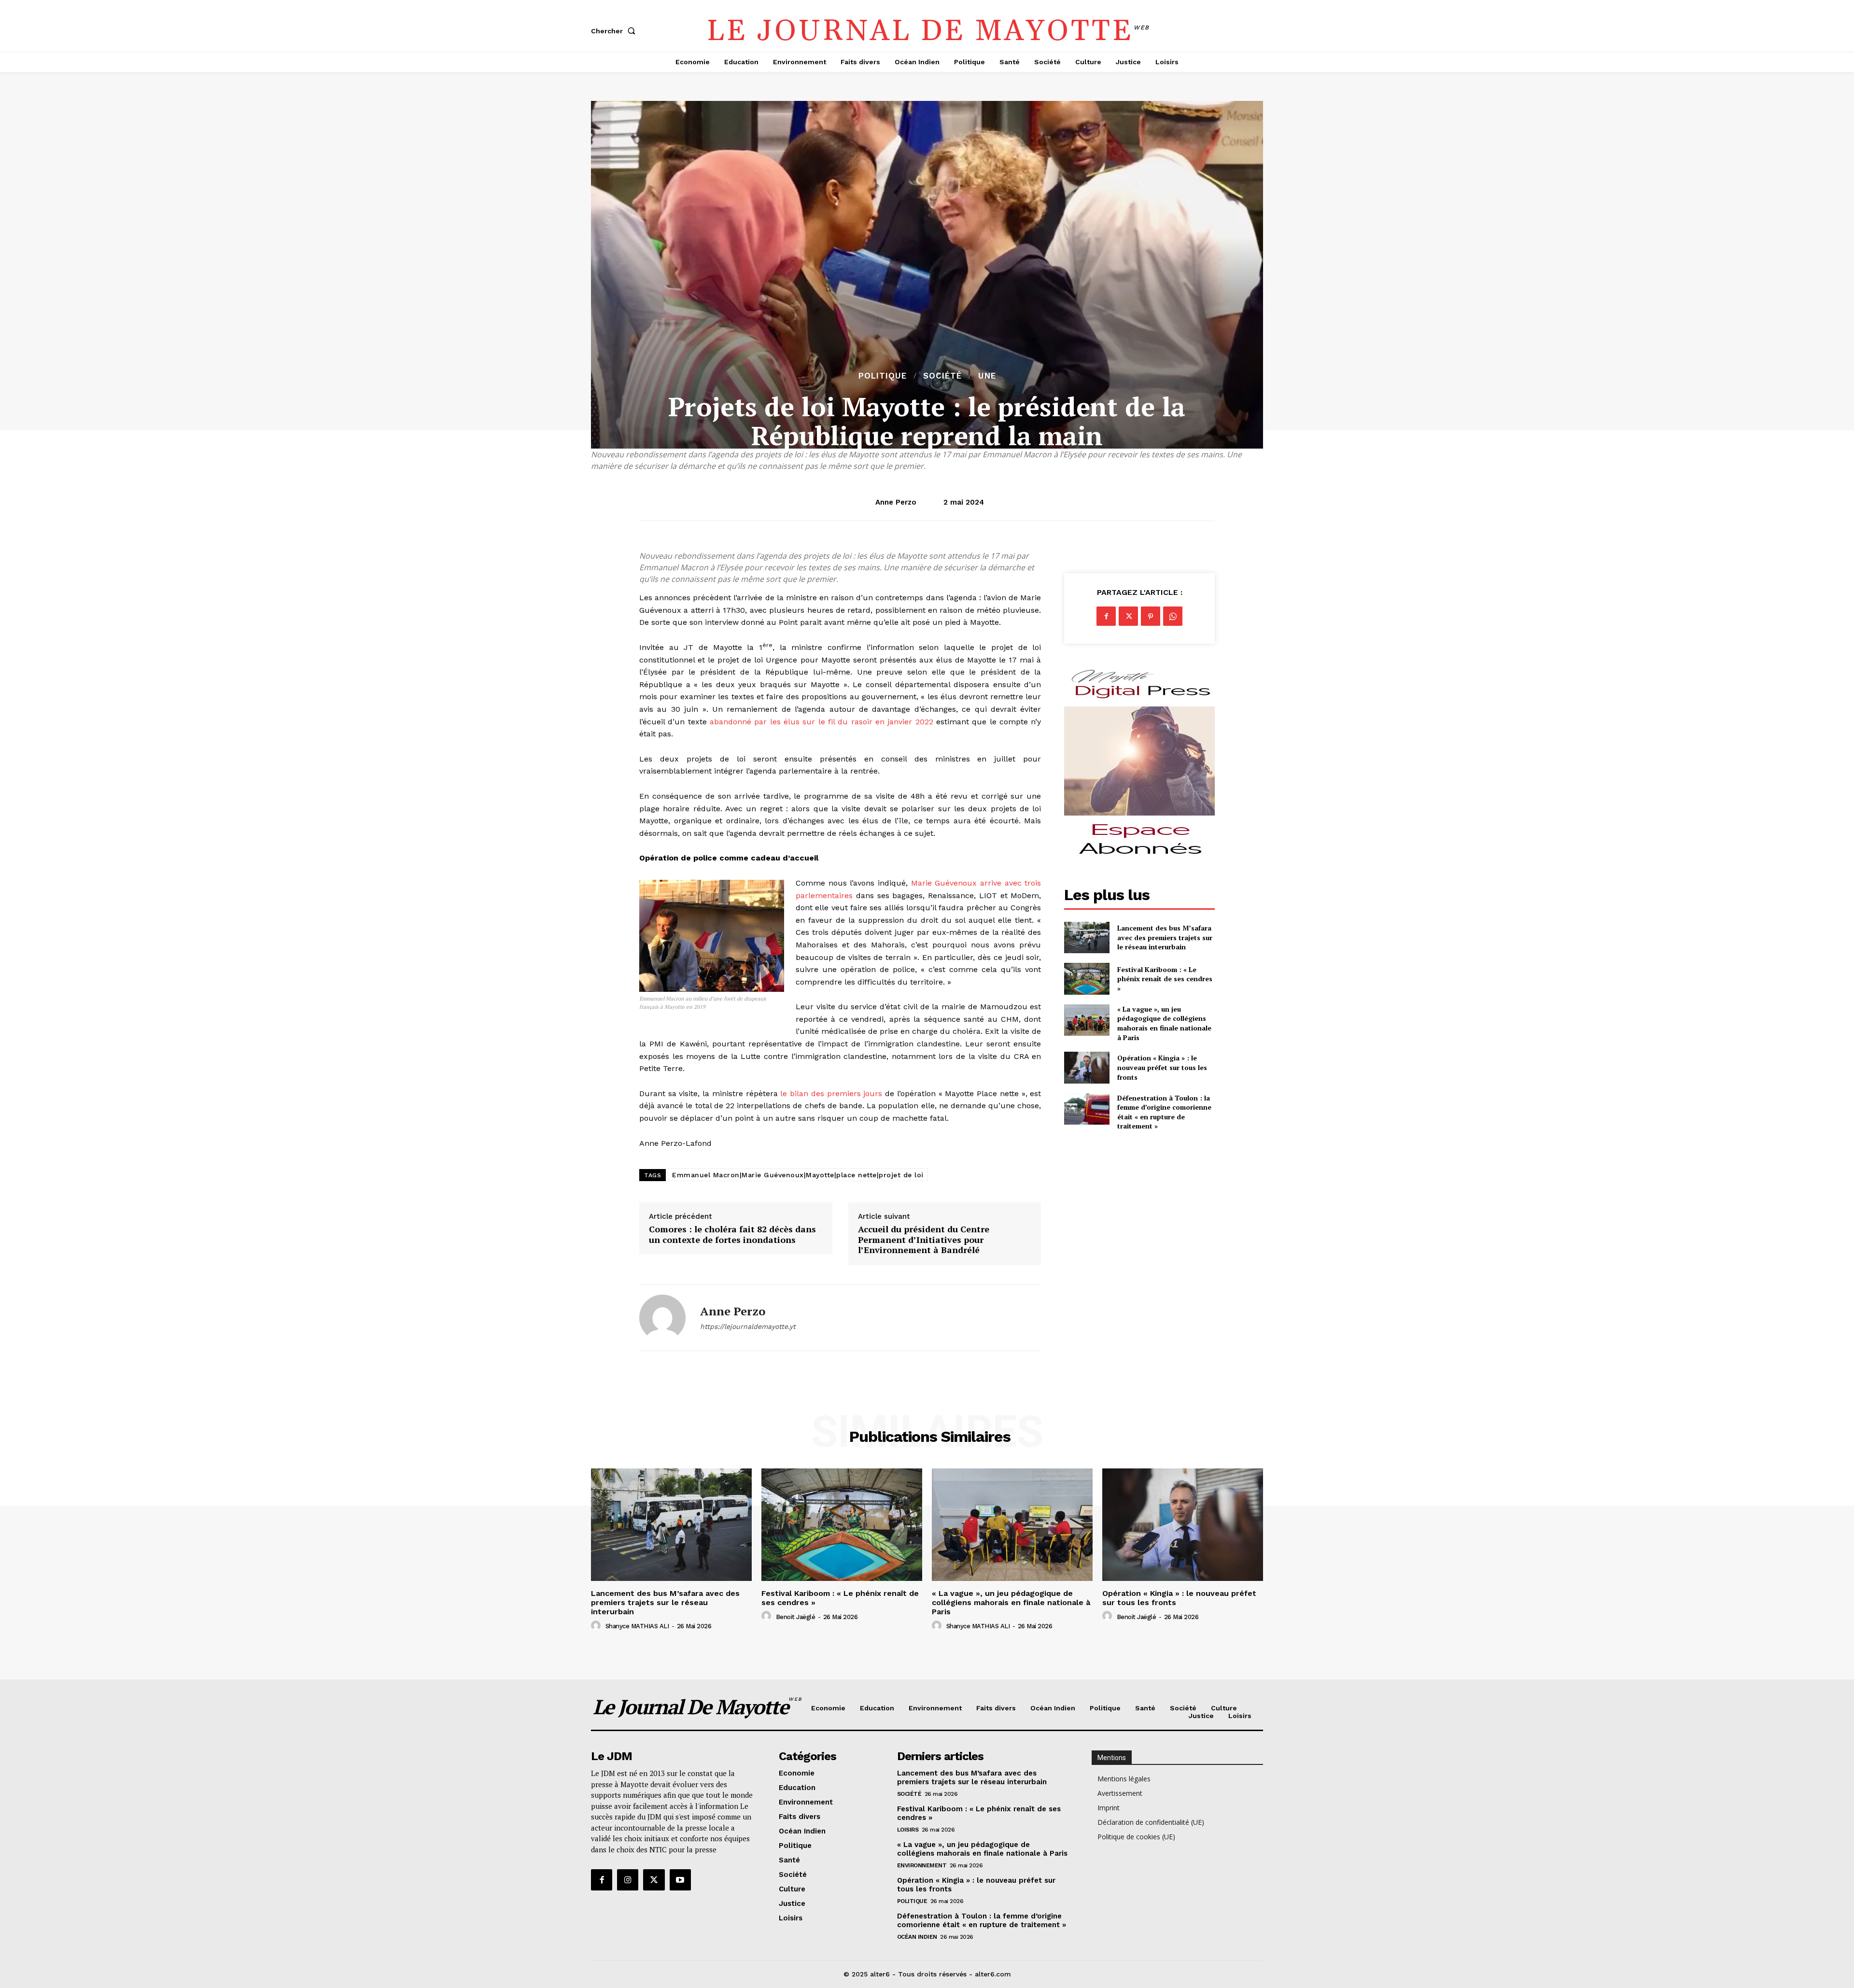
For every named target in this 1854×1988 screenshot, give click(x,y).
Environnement (922, 1865)
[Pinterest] (1151, 616)
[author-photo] (597, 1626)
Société (942, 376)
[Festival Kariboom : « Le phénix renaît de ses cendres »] (1087, 979)
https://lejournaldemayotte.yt (748, 1326)
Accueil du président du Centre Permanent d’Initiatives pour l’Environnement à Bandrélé (924, 1240)
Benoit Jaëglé (796, 1617)
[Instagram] (628, 1880)
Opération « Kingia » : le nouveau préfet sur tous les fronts (1162, 1067)
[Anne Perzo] (662, 1318)
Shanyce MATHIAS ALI (637, 1626)
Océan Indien (917, 1937)
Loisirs (908, 1830)
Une (987, 376)
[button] (615, 31)
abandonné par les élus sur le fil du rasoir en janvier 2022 (822, 722)
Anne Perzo (896, 502)
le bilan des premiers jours (831, 1093)
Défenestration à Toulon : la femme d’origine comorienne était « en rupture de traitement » (1164, 1112)
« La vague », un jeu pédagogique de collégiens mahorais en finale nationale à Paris (1164, 1023)
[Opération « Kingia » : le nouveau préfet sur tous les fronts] (1087, 1067)
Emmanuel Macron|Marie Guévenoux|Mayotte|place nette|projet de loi (798, 1175)
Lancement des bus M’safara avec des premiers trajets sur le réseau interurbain (1165, 937)
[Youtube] (680, 1880)
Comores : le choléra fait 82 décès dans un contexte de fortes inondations (732, 1234)
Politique (883, 376)
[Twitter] (1128, 616)
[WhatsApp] (1173, 616)
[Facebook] (1106, 616)
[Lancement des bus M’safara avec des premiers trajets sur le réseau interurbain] (1087, 938)
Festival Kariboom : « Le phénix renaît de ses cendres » (1165, 979)
